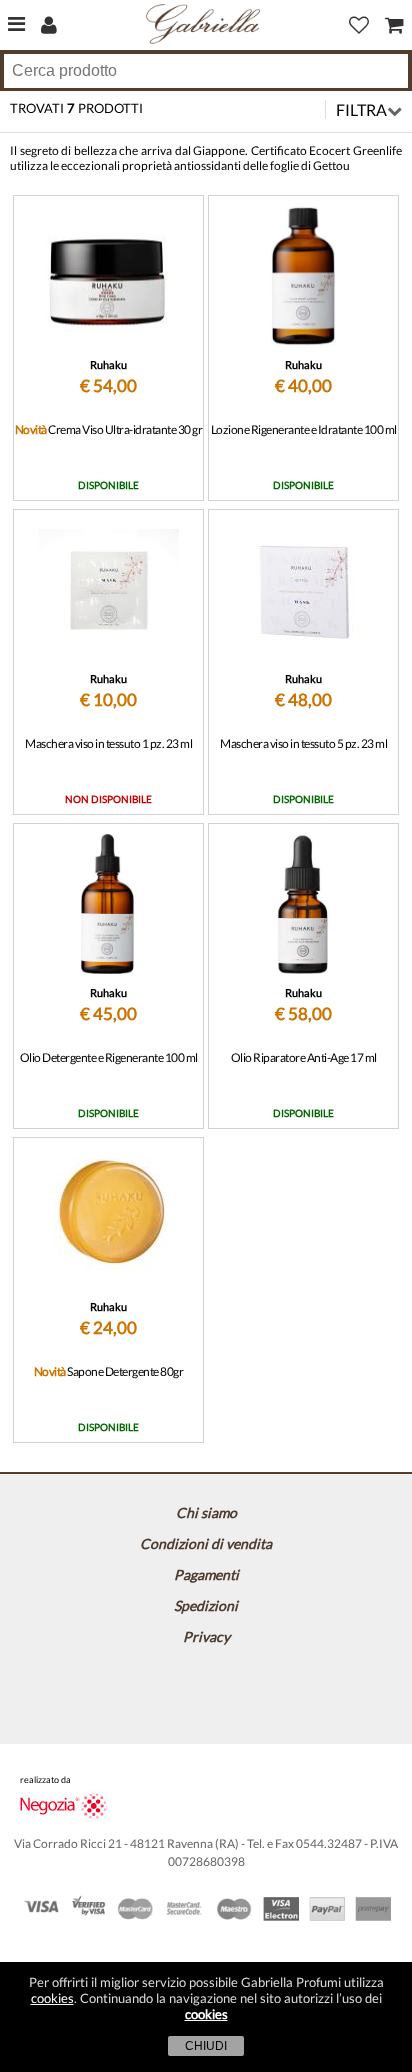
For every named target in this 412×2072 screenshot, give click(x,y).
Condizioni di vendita (206, 1543)
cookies (52, 1998)
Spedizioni (206, 1605)
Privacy (206, 1636)
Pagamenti (206, 1574)
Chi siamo (206, 1512)
